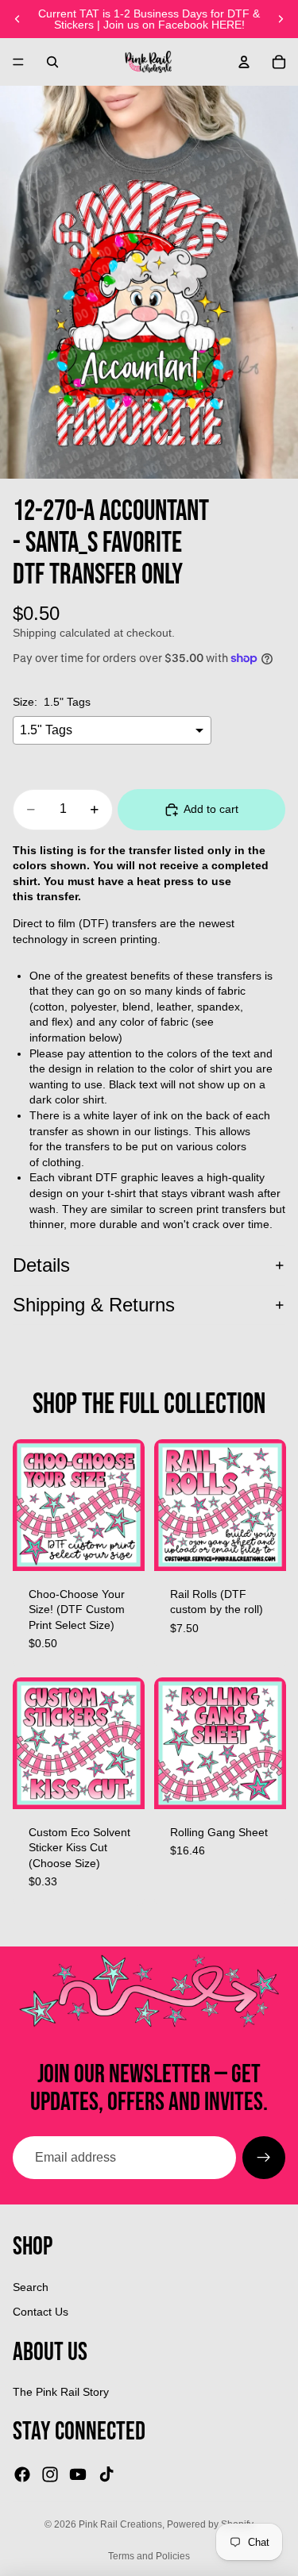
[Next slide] (281, 19)
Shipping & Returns (94, 1305)
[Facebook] (22, 2474)
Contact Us (41, 2312)
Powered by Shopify (210, 2524)
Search (31, 2287)
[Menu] (18, 62)
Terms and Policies (149, 2556)
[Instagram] (50, 2474)
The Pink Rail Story (61, 2392)
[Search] (52, 62)
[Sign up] (264, 2158)
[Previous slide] (17, 19)
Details (41, 1265)
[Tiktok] (106, 2474)
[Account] (244, 62)
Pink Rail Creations (120, 2524)
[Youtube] (78, 2474)
